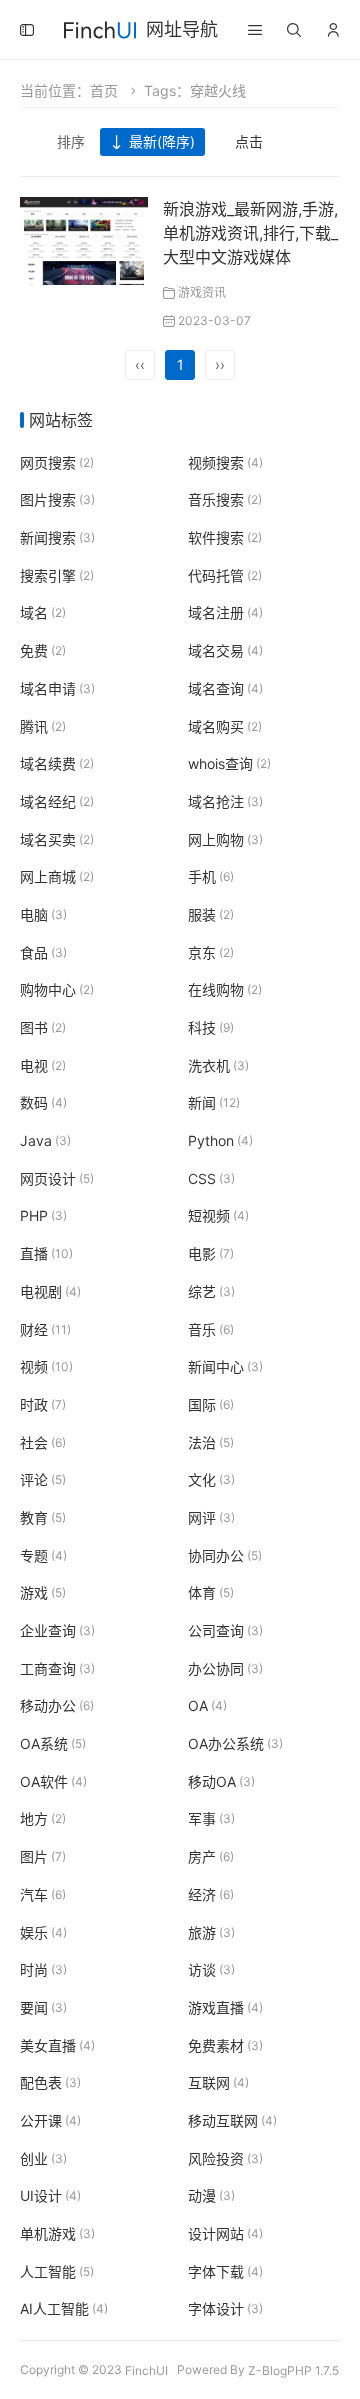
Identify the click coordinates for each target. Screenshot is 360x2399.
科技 (211, 1027)
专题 (43, 1555)
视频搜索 (225, 462)
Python (220, 1140)
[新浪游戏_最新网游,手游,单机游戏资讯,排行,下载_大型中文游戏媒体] (84, 239)
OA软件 (53, 1781)
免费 (43, 650)
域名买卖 (57, 839)
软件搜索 (225, 537)
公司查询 (225, 1630)
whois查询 (229, 763)
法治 (211, 1442)
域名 (43, 613)
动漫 (211, 2196)
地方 (43, 1819)
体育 (211, 1593)
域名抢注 (225, 801)
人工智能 (57, 2271)
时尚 (43, 1969)
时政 (43, 1404)
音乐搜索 (225, 500)
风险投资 (225, 2158)
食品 (43, 952)
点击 (249, 141)
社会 (43, 1442)
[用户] (333, 30)
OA (207, 1706)
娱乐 (43, 1932)
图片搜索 (57, 500)
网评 (211, 1517)
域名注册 (225, 613)
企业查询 (57, 1630)
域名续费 (57, 763)
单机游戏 (57, 2233)
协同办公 (225, 1555)
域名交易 (225, 650)
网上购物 (225, 839)
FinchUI (146, 2369)
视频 (46, 1366)
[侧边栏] (27, 30)
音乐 (211, 1329)
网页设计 (57, 1178)
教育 (43, 1517)
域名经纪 (57, 801)
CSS (211, 1178)
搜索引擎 (57, 575)
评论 (43, 1479)
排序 (71, 141)
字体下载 (225, 2271)
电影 (211, 1253)
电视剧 (50, 1291)
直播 (46, 1253)
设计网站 (225, 2233)
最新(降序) (162, 141)
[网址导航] (100, 27)
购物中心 (57, 990)
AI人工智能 (64, 2309)
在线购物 (225, 990)
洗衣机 (218, 1065)
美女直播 (57, 2045)
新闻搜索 (57, 537)
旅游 (211, 1932)
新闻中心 (225, 1366)
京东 (211, 952)
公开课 (50, 2120)
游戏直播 (225, 2007)
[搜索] (294, 30)
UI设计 (50, 2196)
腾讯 (43, 726)
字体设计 (225, 2309)
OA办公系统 (235, 1743)
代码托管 (225, 575)
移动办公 (57, 1706)
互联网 (218, 2082)
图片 (43, 1856)
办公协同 (225, 1668)
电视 (43, 1065)
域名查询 (225, 688)
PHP (43, 1216)
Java (45, 1140)
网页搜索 (57, 462)
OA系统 (53, 1743)
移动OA (221, 1781)
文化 (211, 1479)
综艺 (211, 1291)
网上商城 (57, 876)
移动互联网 (232, 2120)
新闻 (214, 1103)
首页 (104, 90)
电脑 (43, 914)
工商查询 (57, 1668)
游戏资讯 (202, 292)
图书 (43, 1027)
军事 (211, 1819)
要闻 (43, 2007)
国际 (211, 1404)
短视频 (218, 1216)
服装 (211, 914)
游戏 (43, 1593)
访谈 (211, 1969)
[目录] (255, 30)
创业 (43, 2158)
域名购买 (225, 726)
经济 (211, 1894)
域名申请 (57, 688)
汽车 (43, 1894)
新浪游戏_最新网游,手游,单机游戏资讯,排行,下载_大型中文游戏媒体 (250, 233)
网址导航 (182, 29)
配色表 (50, 2082)
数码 (43, 1103)
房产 (211, 1856)
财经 (45, 1329)
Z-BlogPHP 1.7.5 (293, 2369)
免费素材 (225, 2045)
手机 (211, 876)
